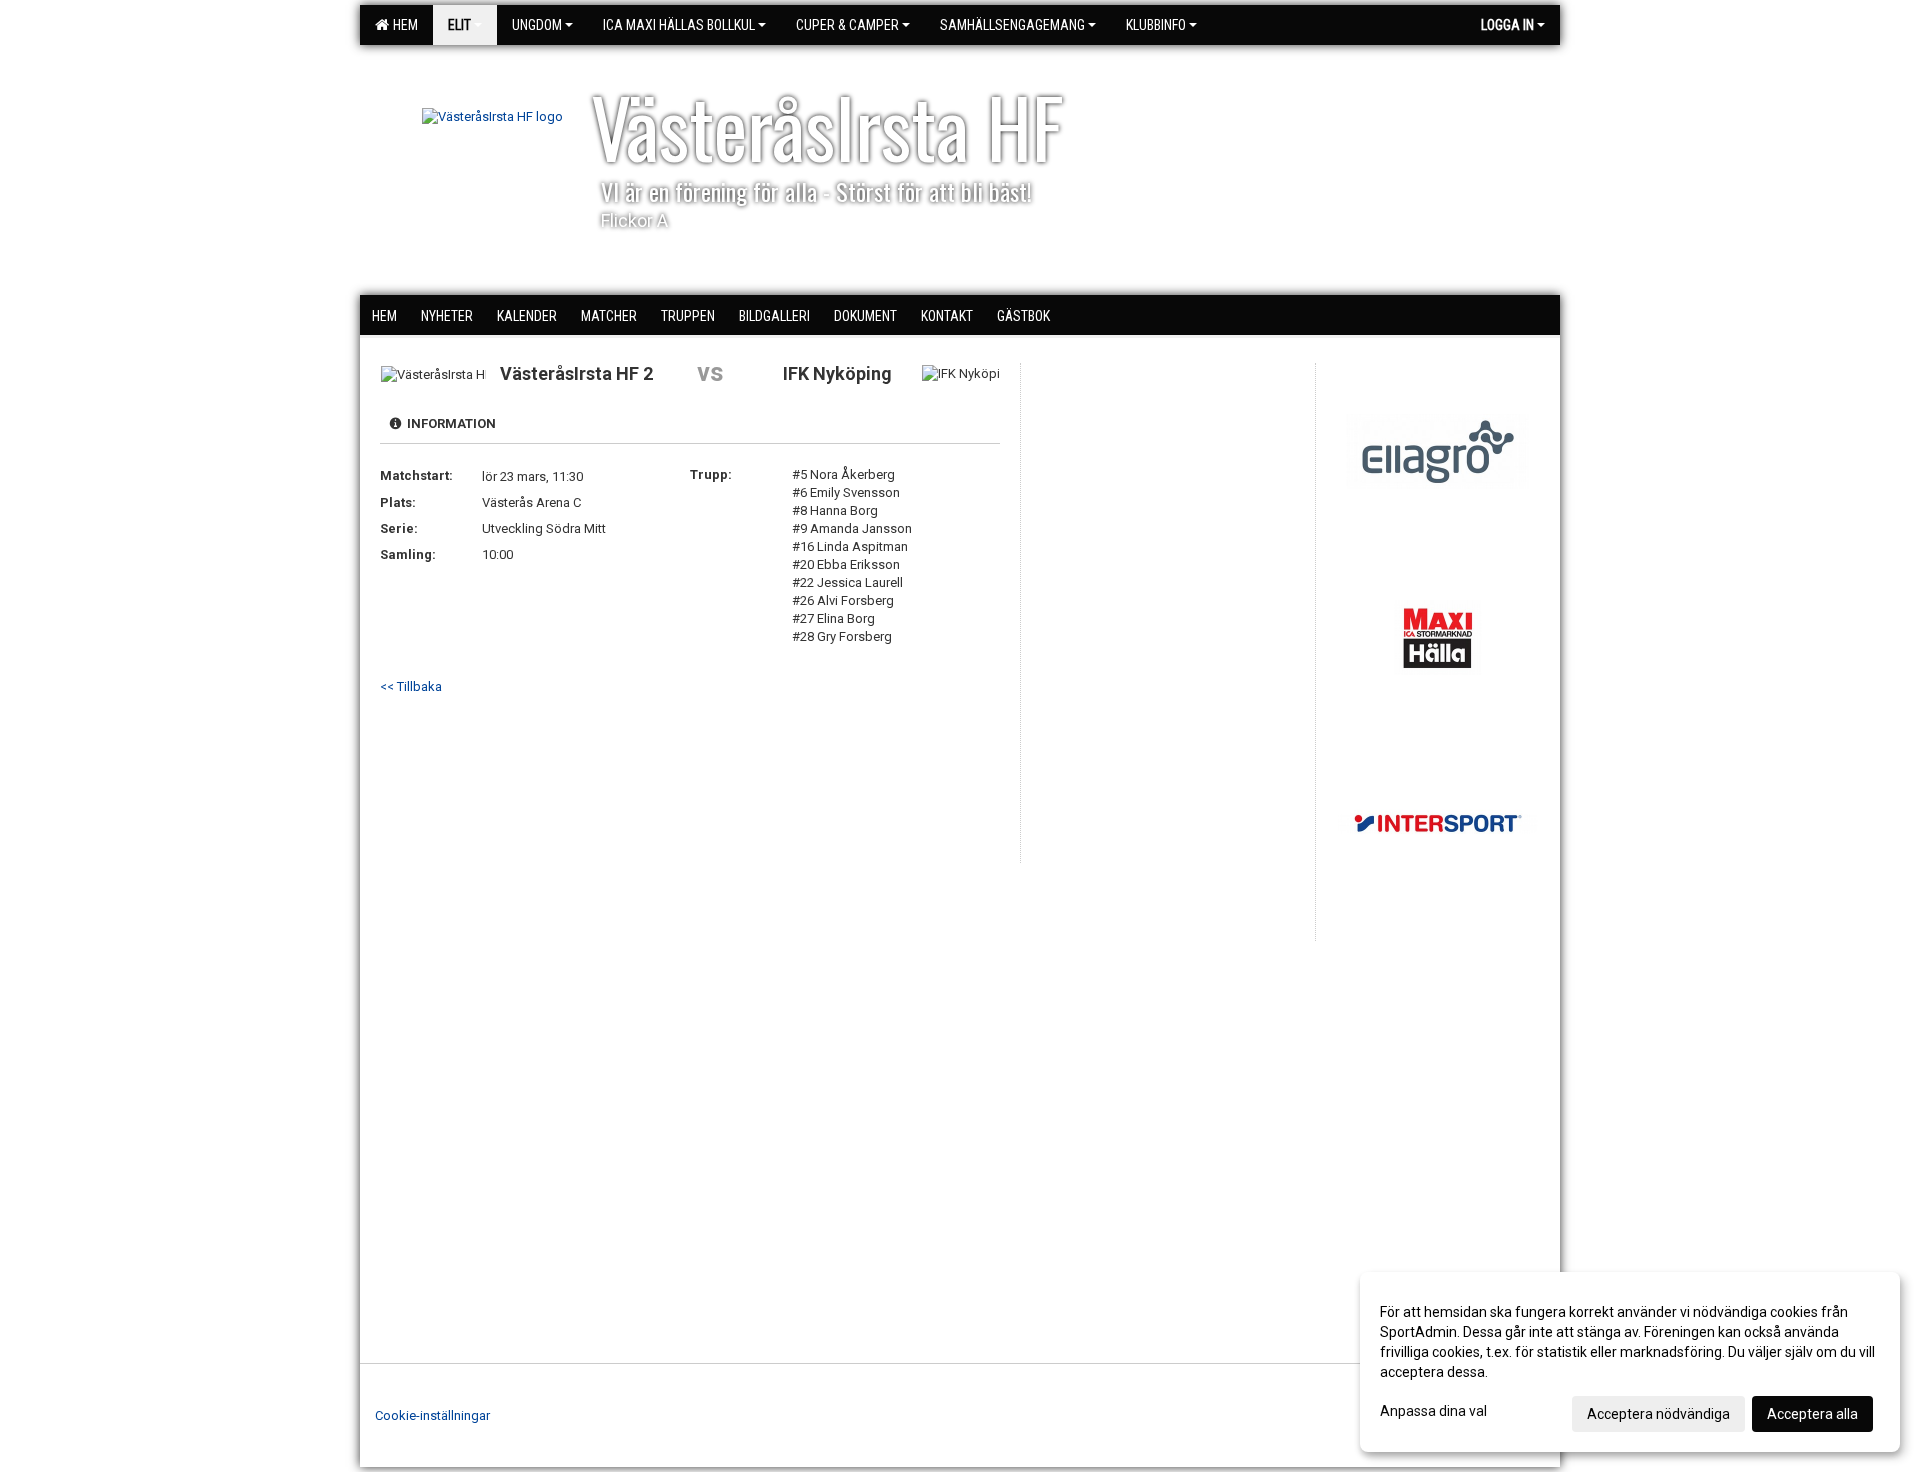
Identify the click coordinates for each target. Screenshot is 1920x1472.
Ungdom (537, 25)
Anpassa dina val (1433, 1411)
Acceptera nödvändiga (1658, 1414)
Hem (402, 25)
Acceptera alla (1812, 1414)
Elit (459, 25)
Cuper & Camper (847, 25)
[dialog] (1630, 1362)
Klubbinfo (1156, 25)
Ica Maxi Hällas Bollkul (679, 25)
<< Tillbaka (411, 686)
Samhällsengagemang (1012, 25)
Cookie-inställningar (432, 1415)
